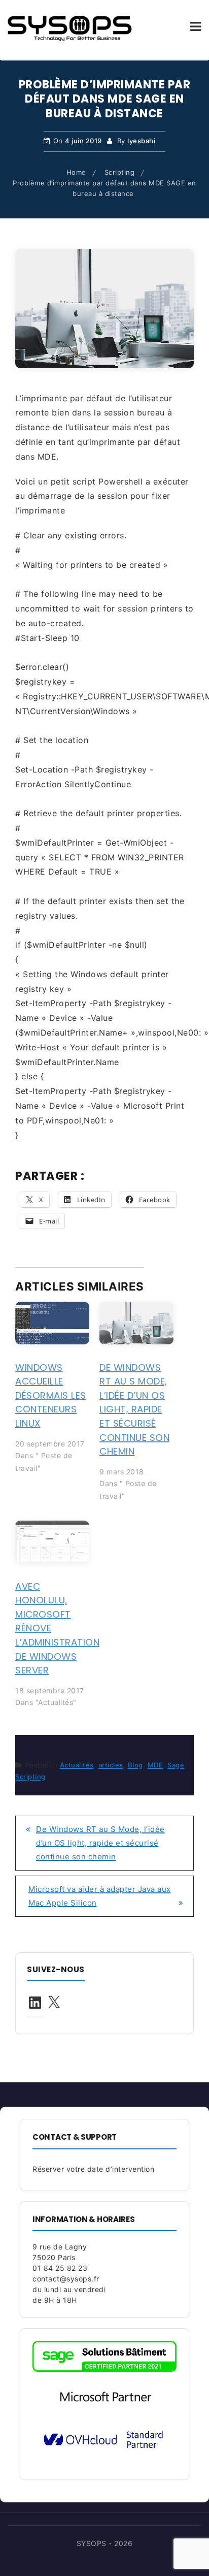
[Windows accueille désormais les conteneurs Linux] (52, 1323)
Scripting (30, 1777)
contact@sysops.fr (66, 2279)
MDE (155, 1765)
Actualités (77, 1765)
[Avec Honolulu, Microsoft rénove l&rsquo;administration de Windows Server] (52, 1542)
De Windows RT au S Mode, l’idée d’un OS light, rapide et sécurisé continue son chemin (134, 1410)
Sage (176, 1765)
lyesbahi (141, 141)
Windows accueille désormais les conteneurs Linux (51, 1395)
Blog (135, 1765)
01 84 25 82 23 (60, 2268)
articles (111, 1765)
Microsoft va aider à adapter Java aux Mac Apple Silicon (100, 1896)
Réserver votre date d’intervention (93, 2169)
